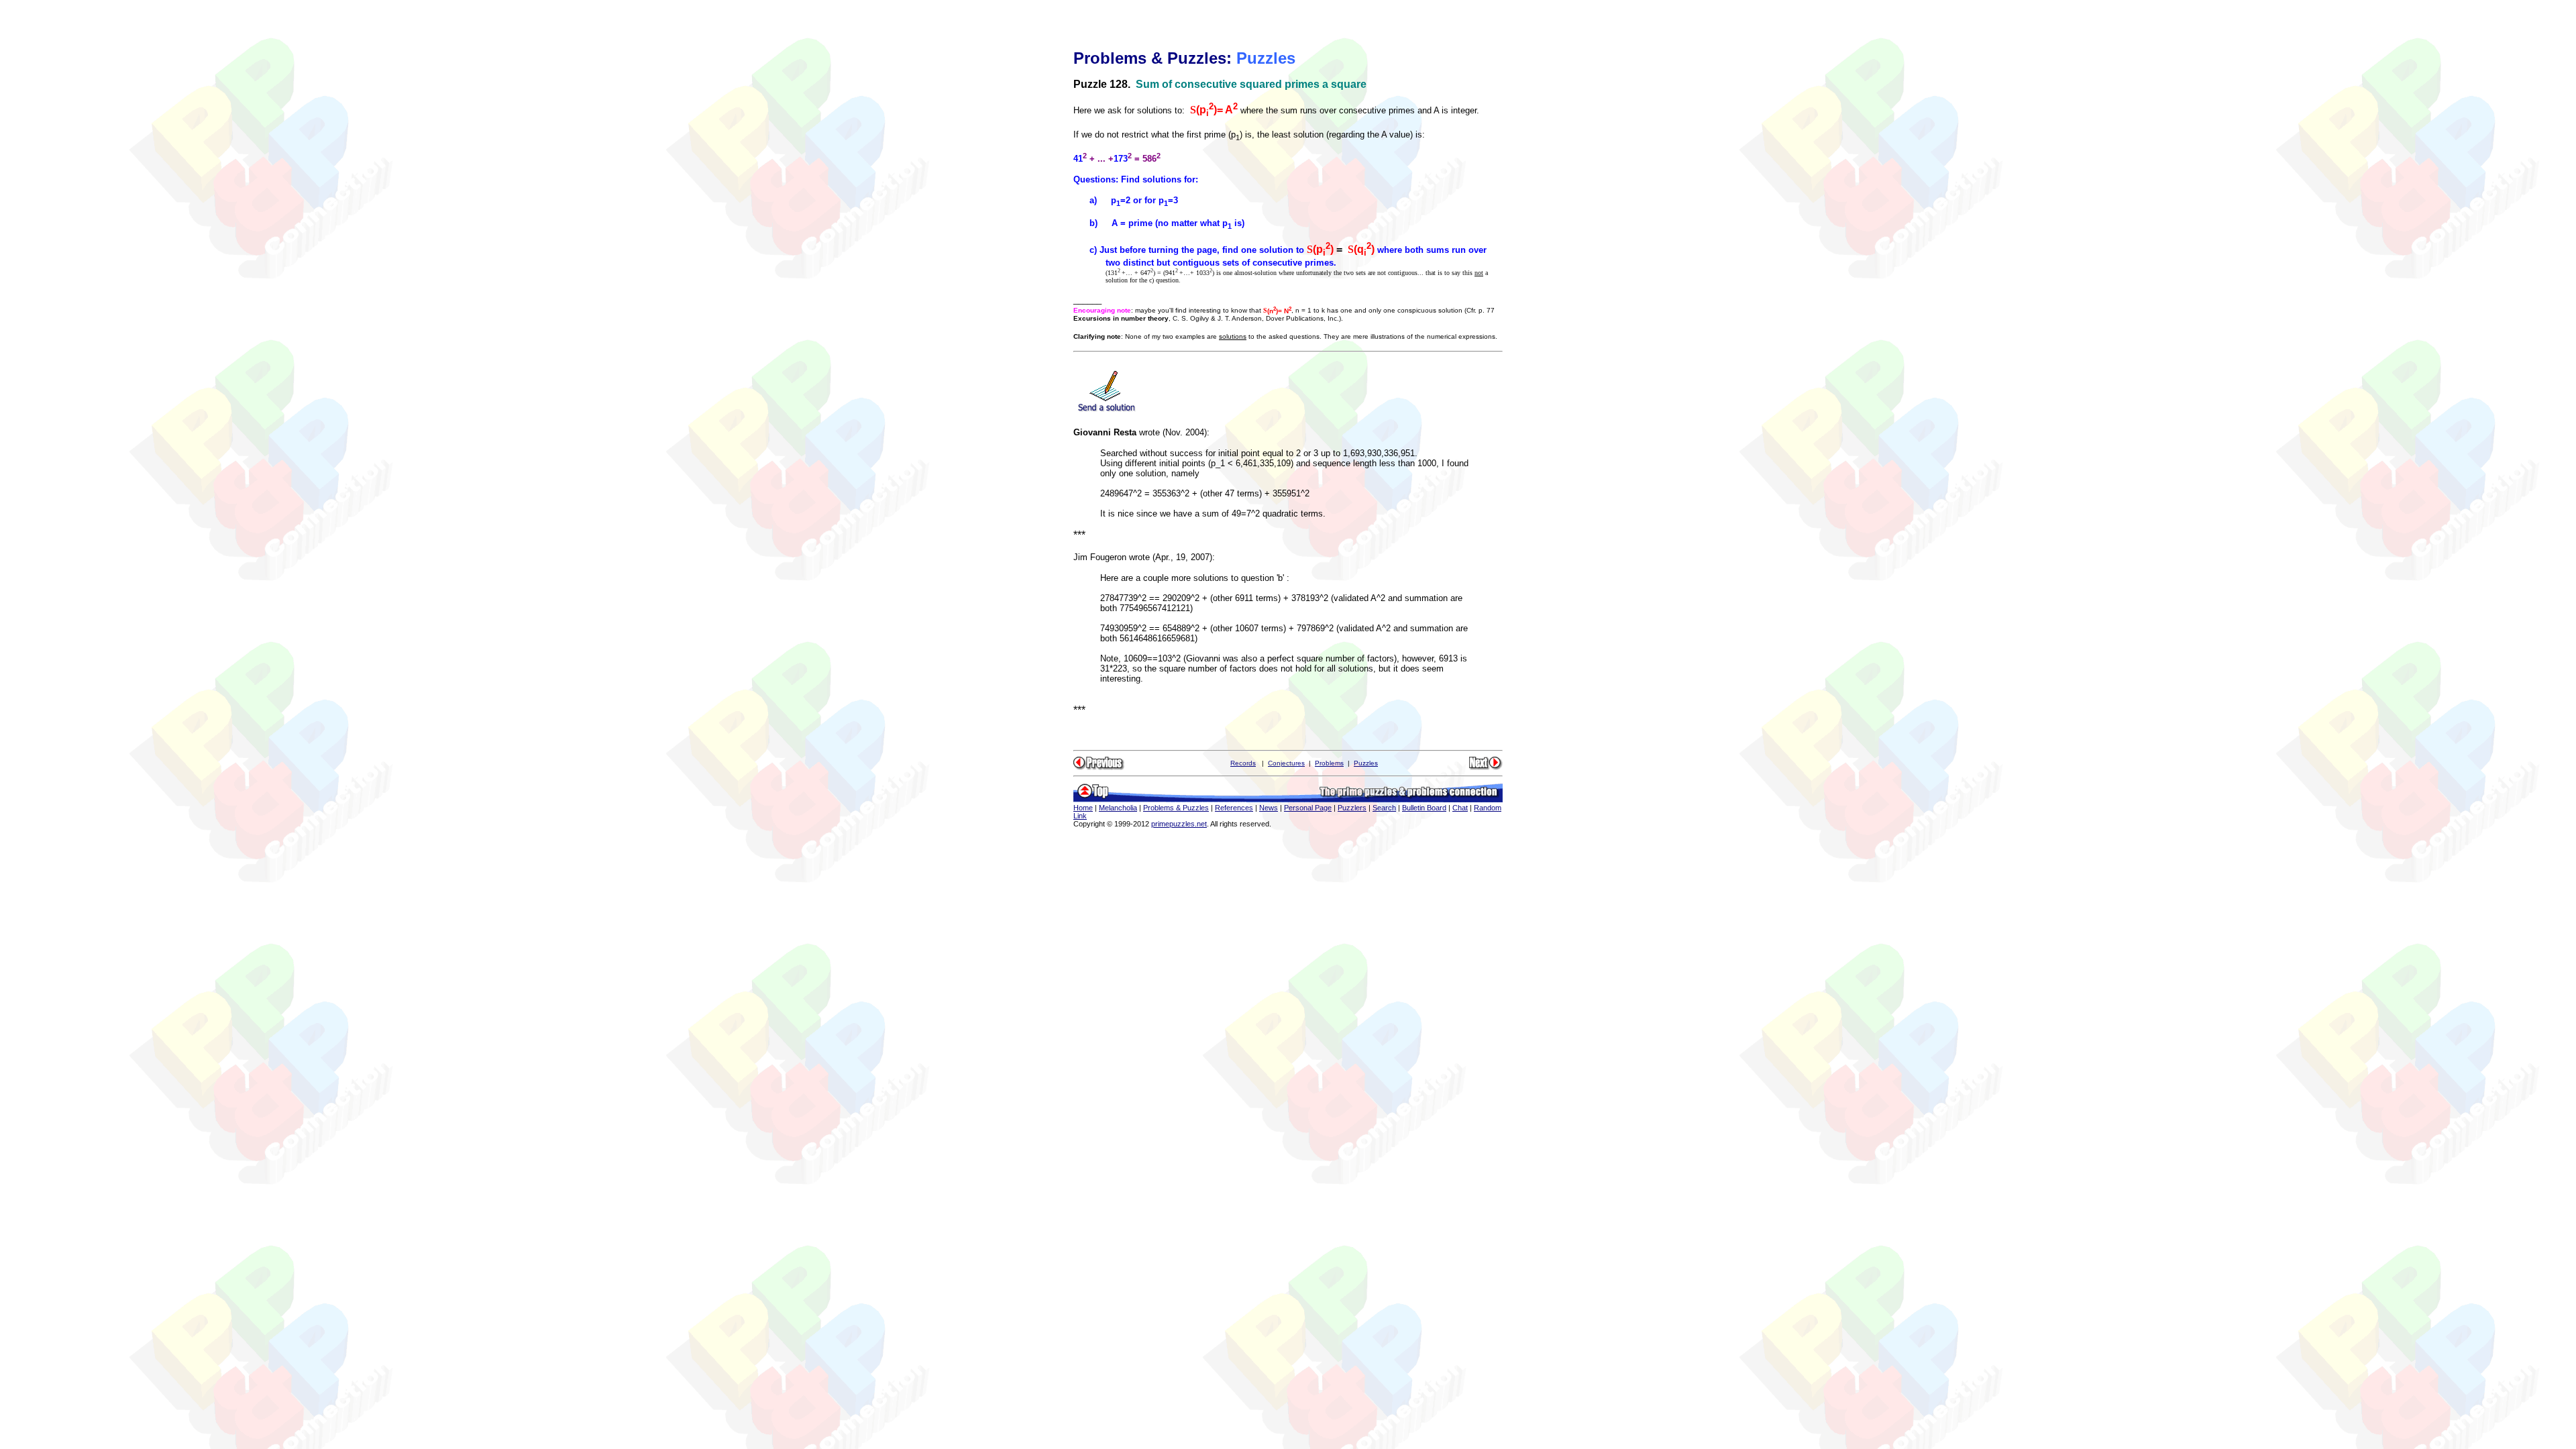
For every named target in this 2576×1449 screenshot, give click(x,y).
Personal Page (1308, 808)
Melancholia (1118, 808)
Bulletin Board (1424, 808)
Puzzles (1366, 763)
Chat (1460, 808)
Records (1243, 763)
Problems (1329, 763)
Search (1384, 808)
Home (1083, 808)
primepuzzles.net (1179, 824)
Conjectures (1286, 763)
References (1234, 808)
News (1269, 808)
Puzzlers (1352, 808)
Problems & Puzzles (1176, 808)
